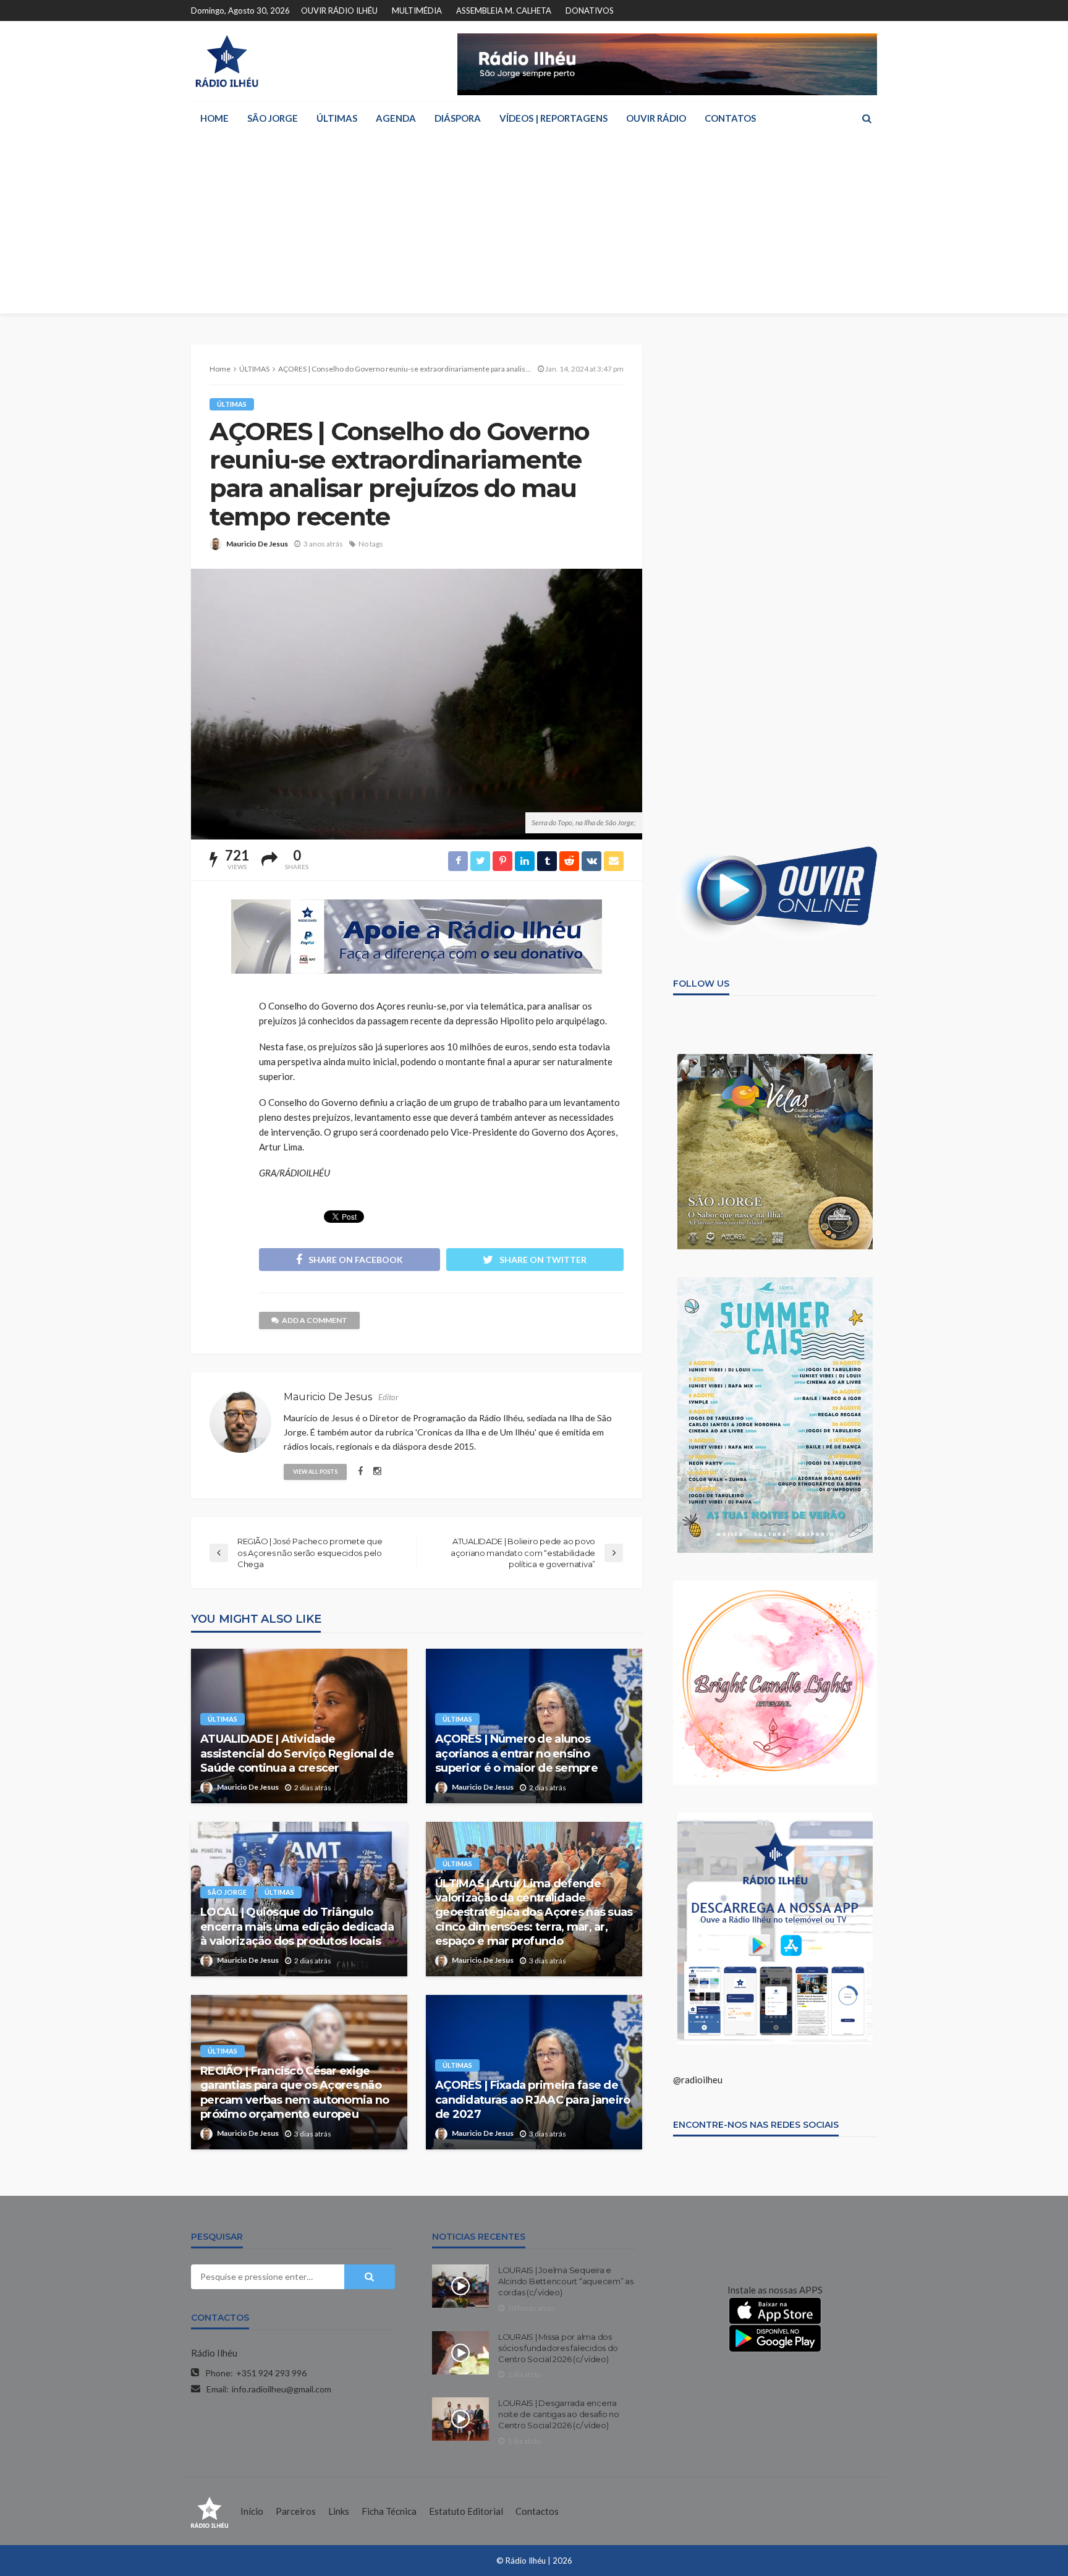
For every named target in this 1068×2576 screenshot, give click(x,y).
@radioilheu (698, 2080)
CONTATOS (730, 118)
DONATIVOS (590, 11)
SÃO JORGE (273, 118)
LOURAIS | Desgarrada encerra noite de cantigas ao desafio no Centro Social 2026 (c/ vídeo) (559, 2414)
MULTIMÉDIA (417, 11)
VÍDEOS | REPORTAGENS (553, 118)
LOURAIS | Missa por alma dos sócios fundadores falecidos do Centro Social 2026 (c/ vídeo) (558, 2348)
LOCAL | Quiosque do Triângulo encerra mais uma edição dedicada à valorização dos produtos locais (297, 1927)
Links (339, 2511)
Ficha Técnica (389, 2511)
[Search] (867, 118)
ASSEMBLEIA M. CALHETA (504, 11)
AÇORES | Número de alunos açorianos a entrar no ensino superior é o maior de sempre (516, 1753)
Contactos (537, 2511)
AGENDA (396, 118)
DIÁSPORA (458, 118)
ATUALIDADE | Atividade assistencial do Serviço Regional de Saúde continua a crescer (297, 1753)
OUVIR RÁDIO (656, 118)
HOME (214, 118)
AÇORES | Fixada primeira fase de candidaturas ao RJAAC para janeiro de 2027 (533, 2100)
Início (252, 2511)
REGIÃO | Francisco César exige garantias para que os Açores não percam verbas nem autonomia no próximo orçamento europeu (295, 2093)
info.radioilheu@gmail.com (282, 2389)
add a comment (315, 1320)
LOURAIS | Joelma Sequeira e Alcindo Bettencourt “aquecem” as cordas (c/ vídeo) (566, 2281)
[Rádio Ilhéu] (227, 61)
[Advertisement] (534, 227)
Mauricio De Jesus (257, 544)
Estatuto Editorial (466, 2511)
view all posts (315, 1472)
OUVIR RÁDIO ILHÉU (339, 11)
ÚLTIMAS (337, 118)
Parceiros (296, 2511)
